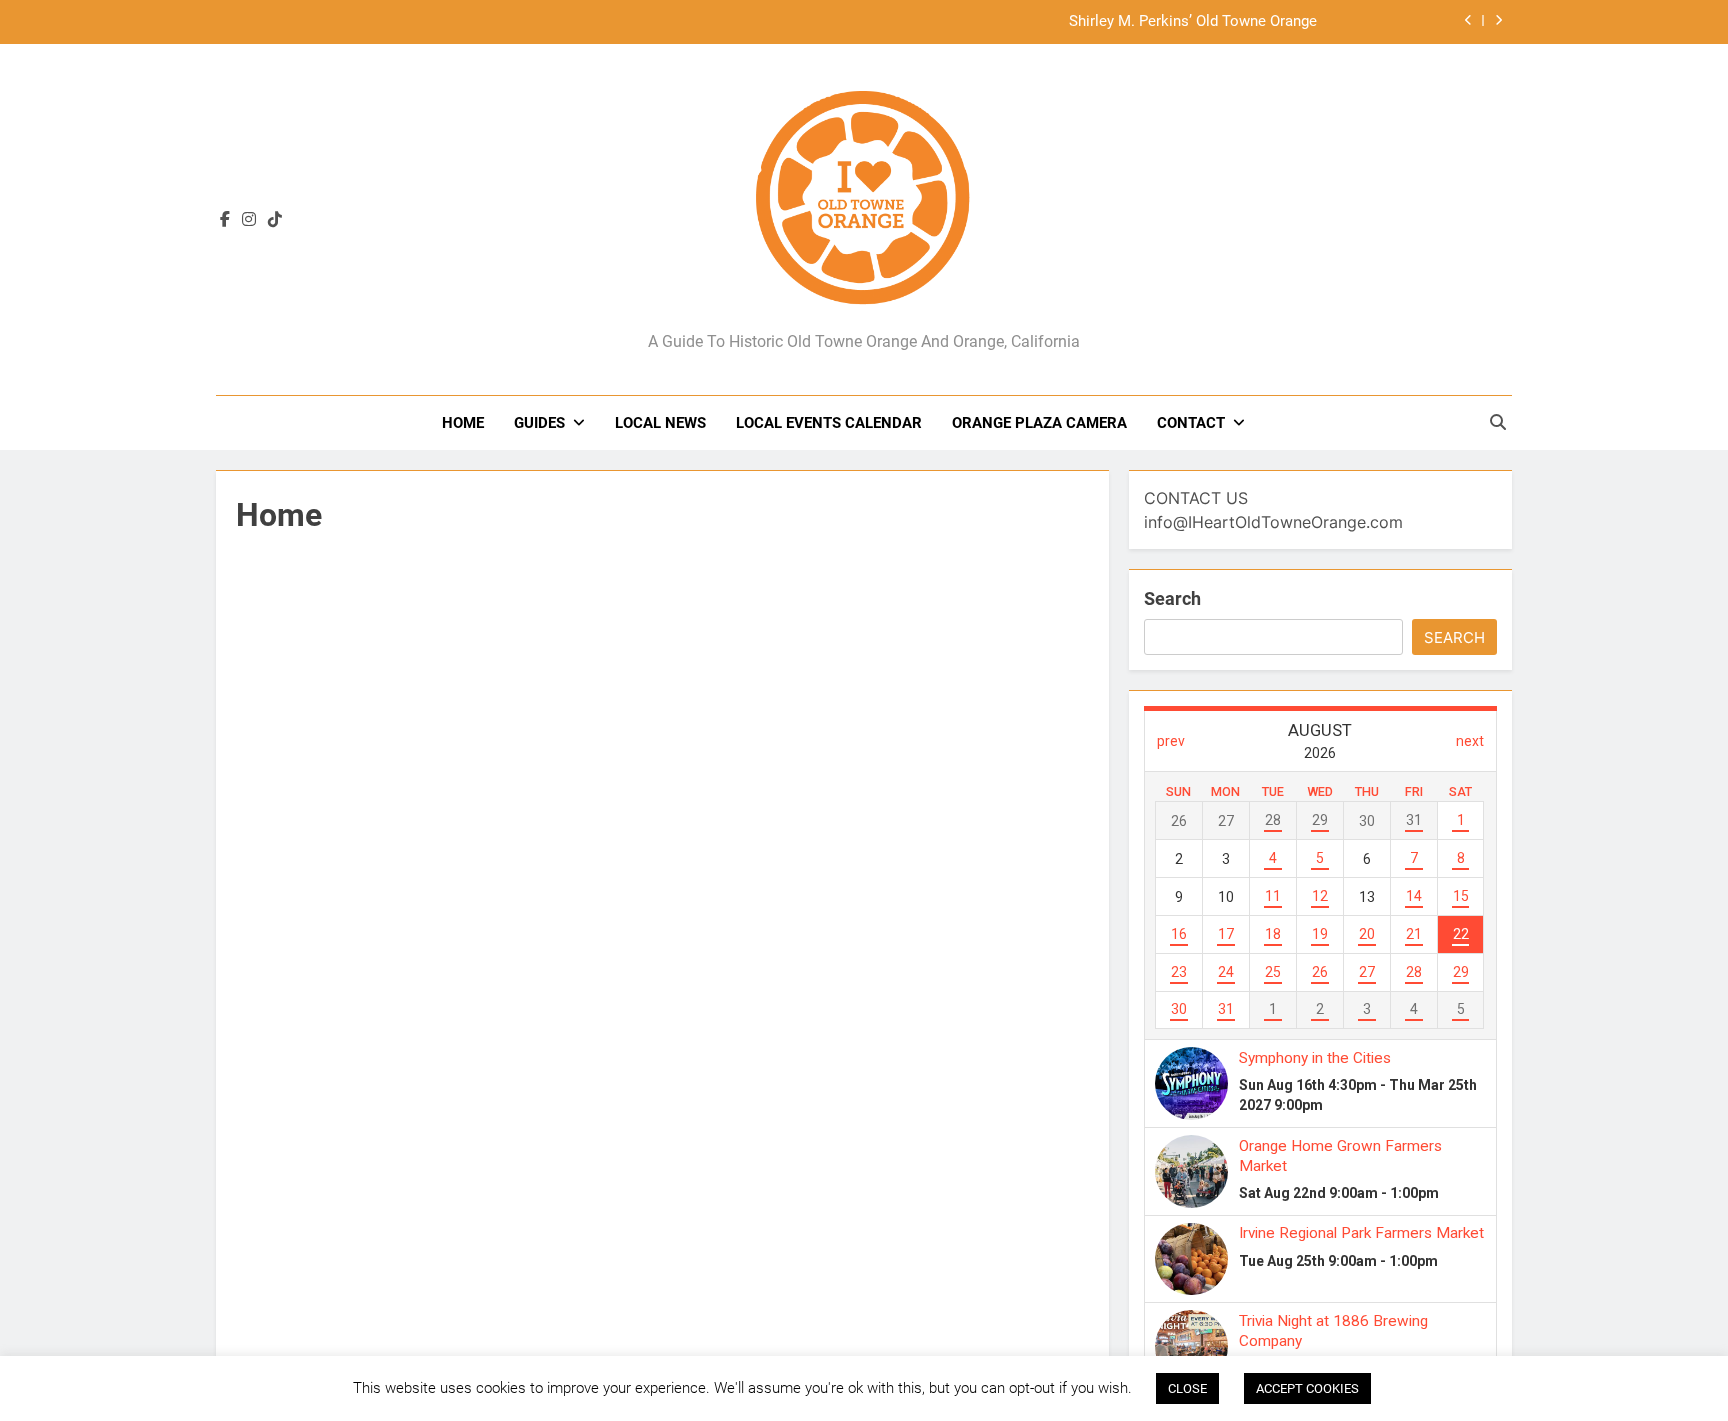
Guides (539, 423)
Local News (660, 423)
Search (1172, 598)
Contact (1191, 423)
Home (463, 423)
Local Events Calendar (829, 423)
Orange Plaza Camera (1039, 423)
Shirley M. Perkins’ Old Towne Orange (1193, 22)
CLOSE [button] (1187, 1388)
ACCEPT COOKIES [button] (1307, 1388)
